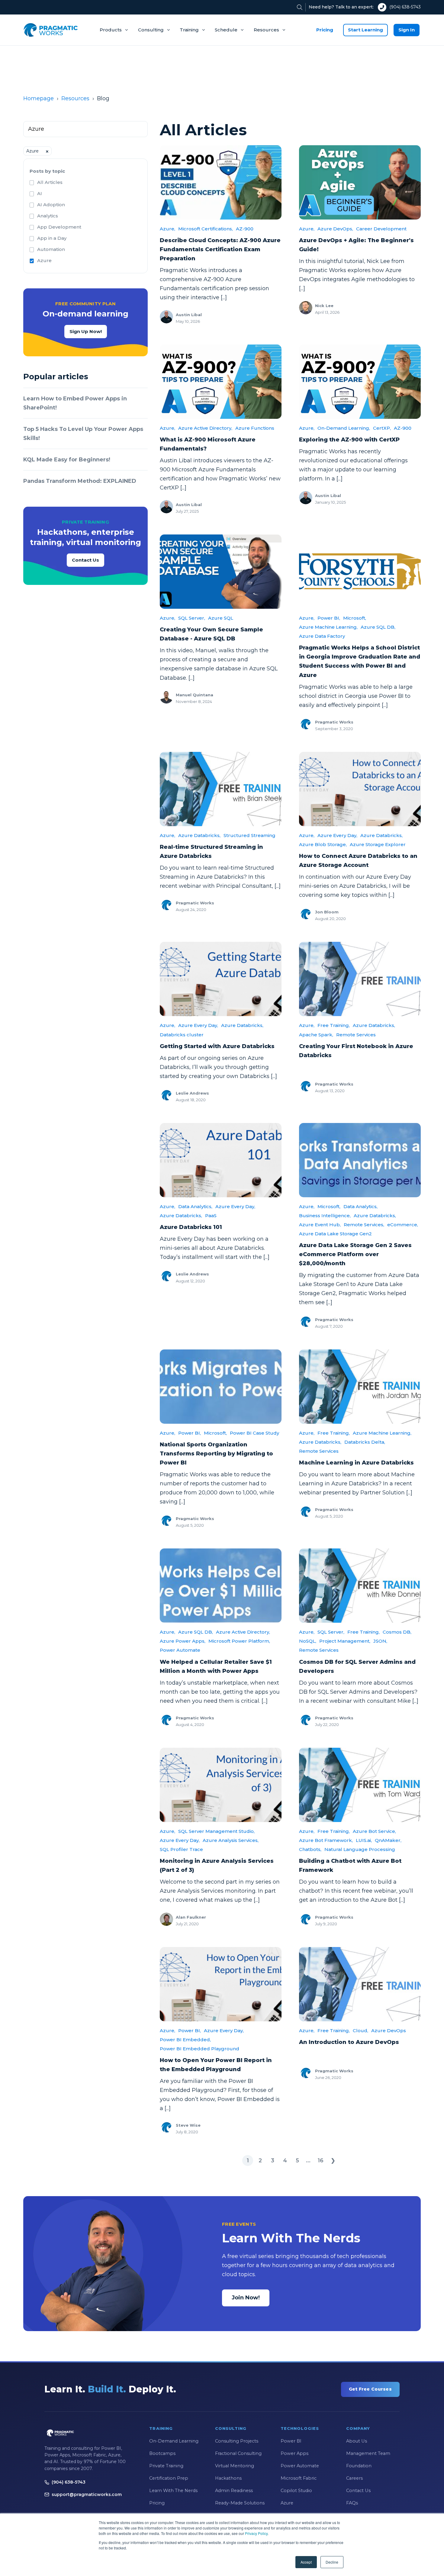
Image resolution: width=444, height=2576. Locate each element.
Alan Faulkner (191, 1917)
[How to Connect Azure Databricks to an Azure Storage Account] (360, 789)
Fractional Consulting (238, 2453)
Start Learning (365, 30)
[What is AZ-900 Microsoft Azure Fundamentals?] (221, 382)
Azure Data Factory (322, 636)
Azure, (167, 229)
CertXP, (382, 428)
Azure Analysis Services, (231, 1840)
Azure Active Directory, (205, 428)
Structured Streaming (249, 835)
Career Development (381, 229)
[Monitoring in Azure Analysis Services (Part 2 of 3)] (221, 1785)
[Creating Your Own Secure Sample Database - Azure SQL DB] (221, 572)
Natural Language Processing (360, 1849)
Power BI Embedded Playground (199, 2049)
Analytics (48, 216)
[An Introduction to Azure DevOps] (360, 1984)
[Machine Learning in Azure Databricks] (360, 1387)
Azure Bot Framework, (326, 1840)
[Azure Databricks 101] (221, 1160)
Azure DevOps (389, 2031)
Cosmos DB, (397, 1632)
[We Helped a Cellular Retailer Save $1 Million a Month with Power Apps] (221, 1586)
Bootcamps (162, 2453)
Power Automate (180, 1650)
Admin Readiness (234, 2491)
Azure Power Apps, (183, 1641)
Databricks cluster (182, 1035)
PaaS (211, 1216)
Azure (44, 260)
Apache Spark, (316, 1035)
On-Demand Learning (174, 2441)
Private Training (166, 2466)
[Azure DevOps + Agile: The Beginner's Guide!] (360, 182)
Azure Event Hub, (320, 1225)
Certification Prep (169, 2478)
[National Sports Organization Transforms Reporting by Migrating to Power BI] (221, 1387)
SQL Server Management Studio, (216, 1831)
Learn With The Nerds (173, 2491)
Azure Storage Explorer (378, 844)
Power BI (291, 2441)
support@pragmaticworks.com (87, 2494)
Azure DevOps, (335, 229)
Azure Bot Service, (374, 1831)
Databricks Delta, (365, 1442)
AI (40, 193)
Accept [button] (306, 2562)
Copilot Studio (296, 2491)
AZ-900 (245, 229)
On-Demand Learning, (344, 428)
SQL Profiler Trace (181, 1849)
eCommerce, (403, 1225)
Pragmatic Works (334, 722)
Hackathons (228, 2478)
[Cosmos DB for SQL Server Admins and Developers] (360, 1586)
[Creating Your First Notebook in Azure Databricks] (360, 979)
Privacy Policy (256, 2533)
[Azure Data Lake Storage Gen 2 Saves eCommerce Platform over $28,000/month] (360, 1160)
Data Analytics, (195, 1206)
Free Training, (334, 1025)
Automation (51, 249)
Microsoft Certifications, (206, 229)
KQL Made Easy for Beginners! (67, 460)
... (308, 2161)
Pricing (325, 30)
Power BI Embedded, (185, 2040)
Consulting (151, 30)
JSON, (380, 1641)
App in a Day (52, 238)
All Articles (50, 182)
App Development (59, 227)
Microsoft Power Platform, (239, 1641)
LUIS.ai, (364, 1840)
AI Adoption (51, 205)
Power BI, (329, 618)
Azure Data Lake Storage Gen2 (335, 1234)
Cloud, (360, 2031)
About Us (357, 2441)
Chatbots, (310, 1849)
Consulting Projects (237, 2441)
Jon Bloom (327, 912)
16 (321, 2161)
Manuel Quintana (195, 695)
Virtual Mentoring (235, 2466)
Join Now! (246, 2298)
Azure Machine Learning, (328, 627)
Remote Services (356, 1035)
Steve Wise (188, 2125)
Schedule (226, 30)
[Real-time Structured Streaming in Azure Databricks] (221, 789)
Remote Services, (364, 1225)
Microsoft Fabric (299, 2478)
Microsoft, (355, 618)
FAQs (352, 2503)
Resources (266, 30)
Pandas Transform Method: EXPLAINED (80, 481)
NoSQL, (308, 1641)
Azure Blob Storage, (323, 844)
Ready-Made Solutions (240, 2503)
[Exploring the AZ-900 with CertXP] (360, 382)
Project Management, (345, 1641)
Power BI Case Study (254, 1433)
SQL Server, (192, 618)
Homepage (39, 98)
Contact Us (85, 560)
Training (189, 30)
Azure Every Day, (337, 835)
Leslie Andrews (192, 1093)
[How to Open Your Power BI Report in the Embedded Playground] (221, 1984)
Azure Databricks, (199, 835)
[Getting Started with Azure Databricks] (221, 979)
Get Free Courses (370, 2389)
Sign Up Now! (86, 331)
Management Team (368, 2453)
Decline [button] (332, 2562)
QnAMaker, (388, 1840)
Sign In (407, 30)
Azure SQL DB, (378, 627)
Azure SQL (221, 618)
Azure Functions (255, 428)
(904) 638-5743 (405, 7)
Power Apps (294, 2453)
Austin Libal (189, 315)
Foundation (359, 2466)
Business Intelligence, (325, 1216)
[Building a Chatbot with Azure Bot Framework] (360, 1785)
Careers (354, 2478)
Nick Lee (324, 306)
